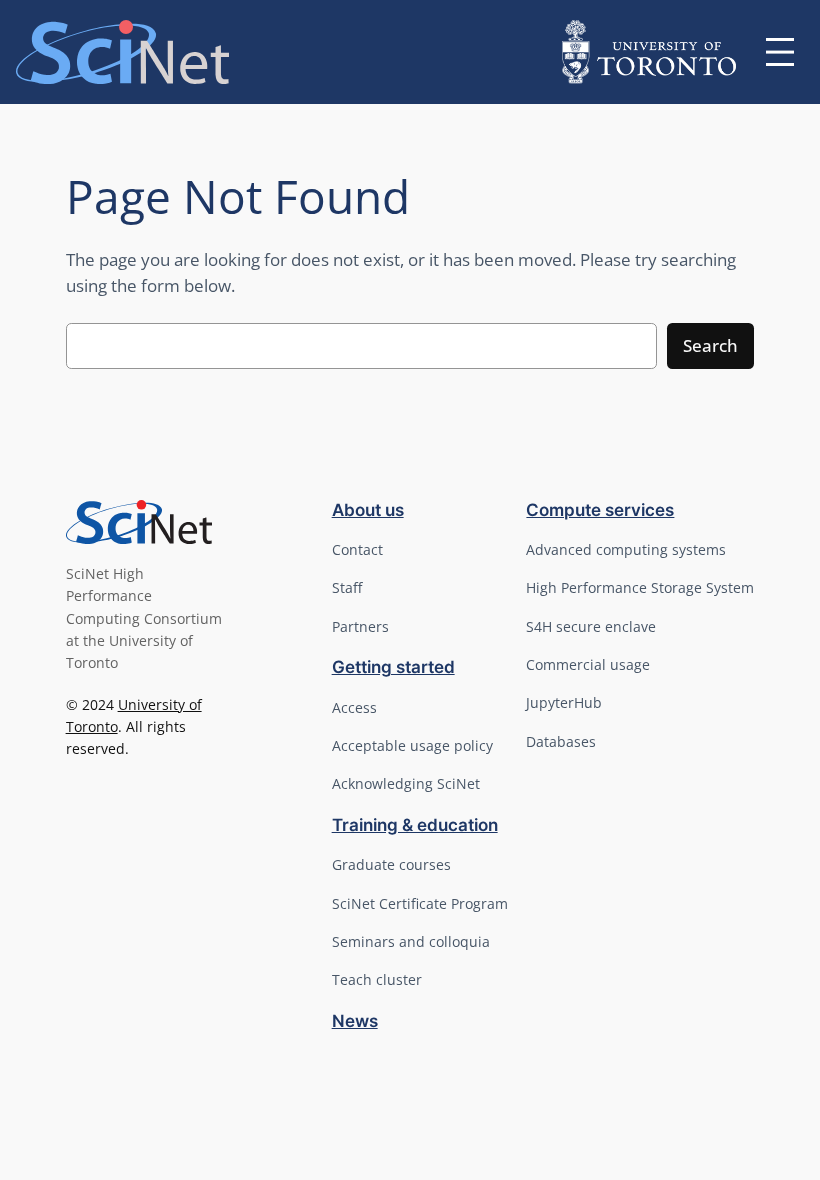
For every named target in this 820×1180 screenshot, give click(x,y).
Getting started (393, 667)
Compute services (600, 510)
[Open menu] (780, 52)
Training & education (415, 825)
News (355, 1021)
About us (368, 510)
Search (710, 345)
